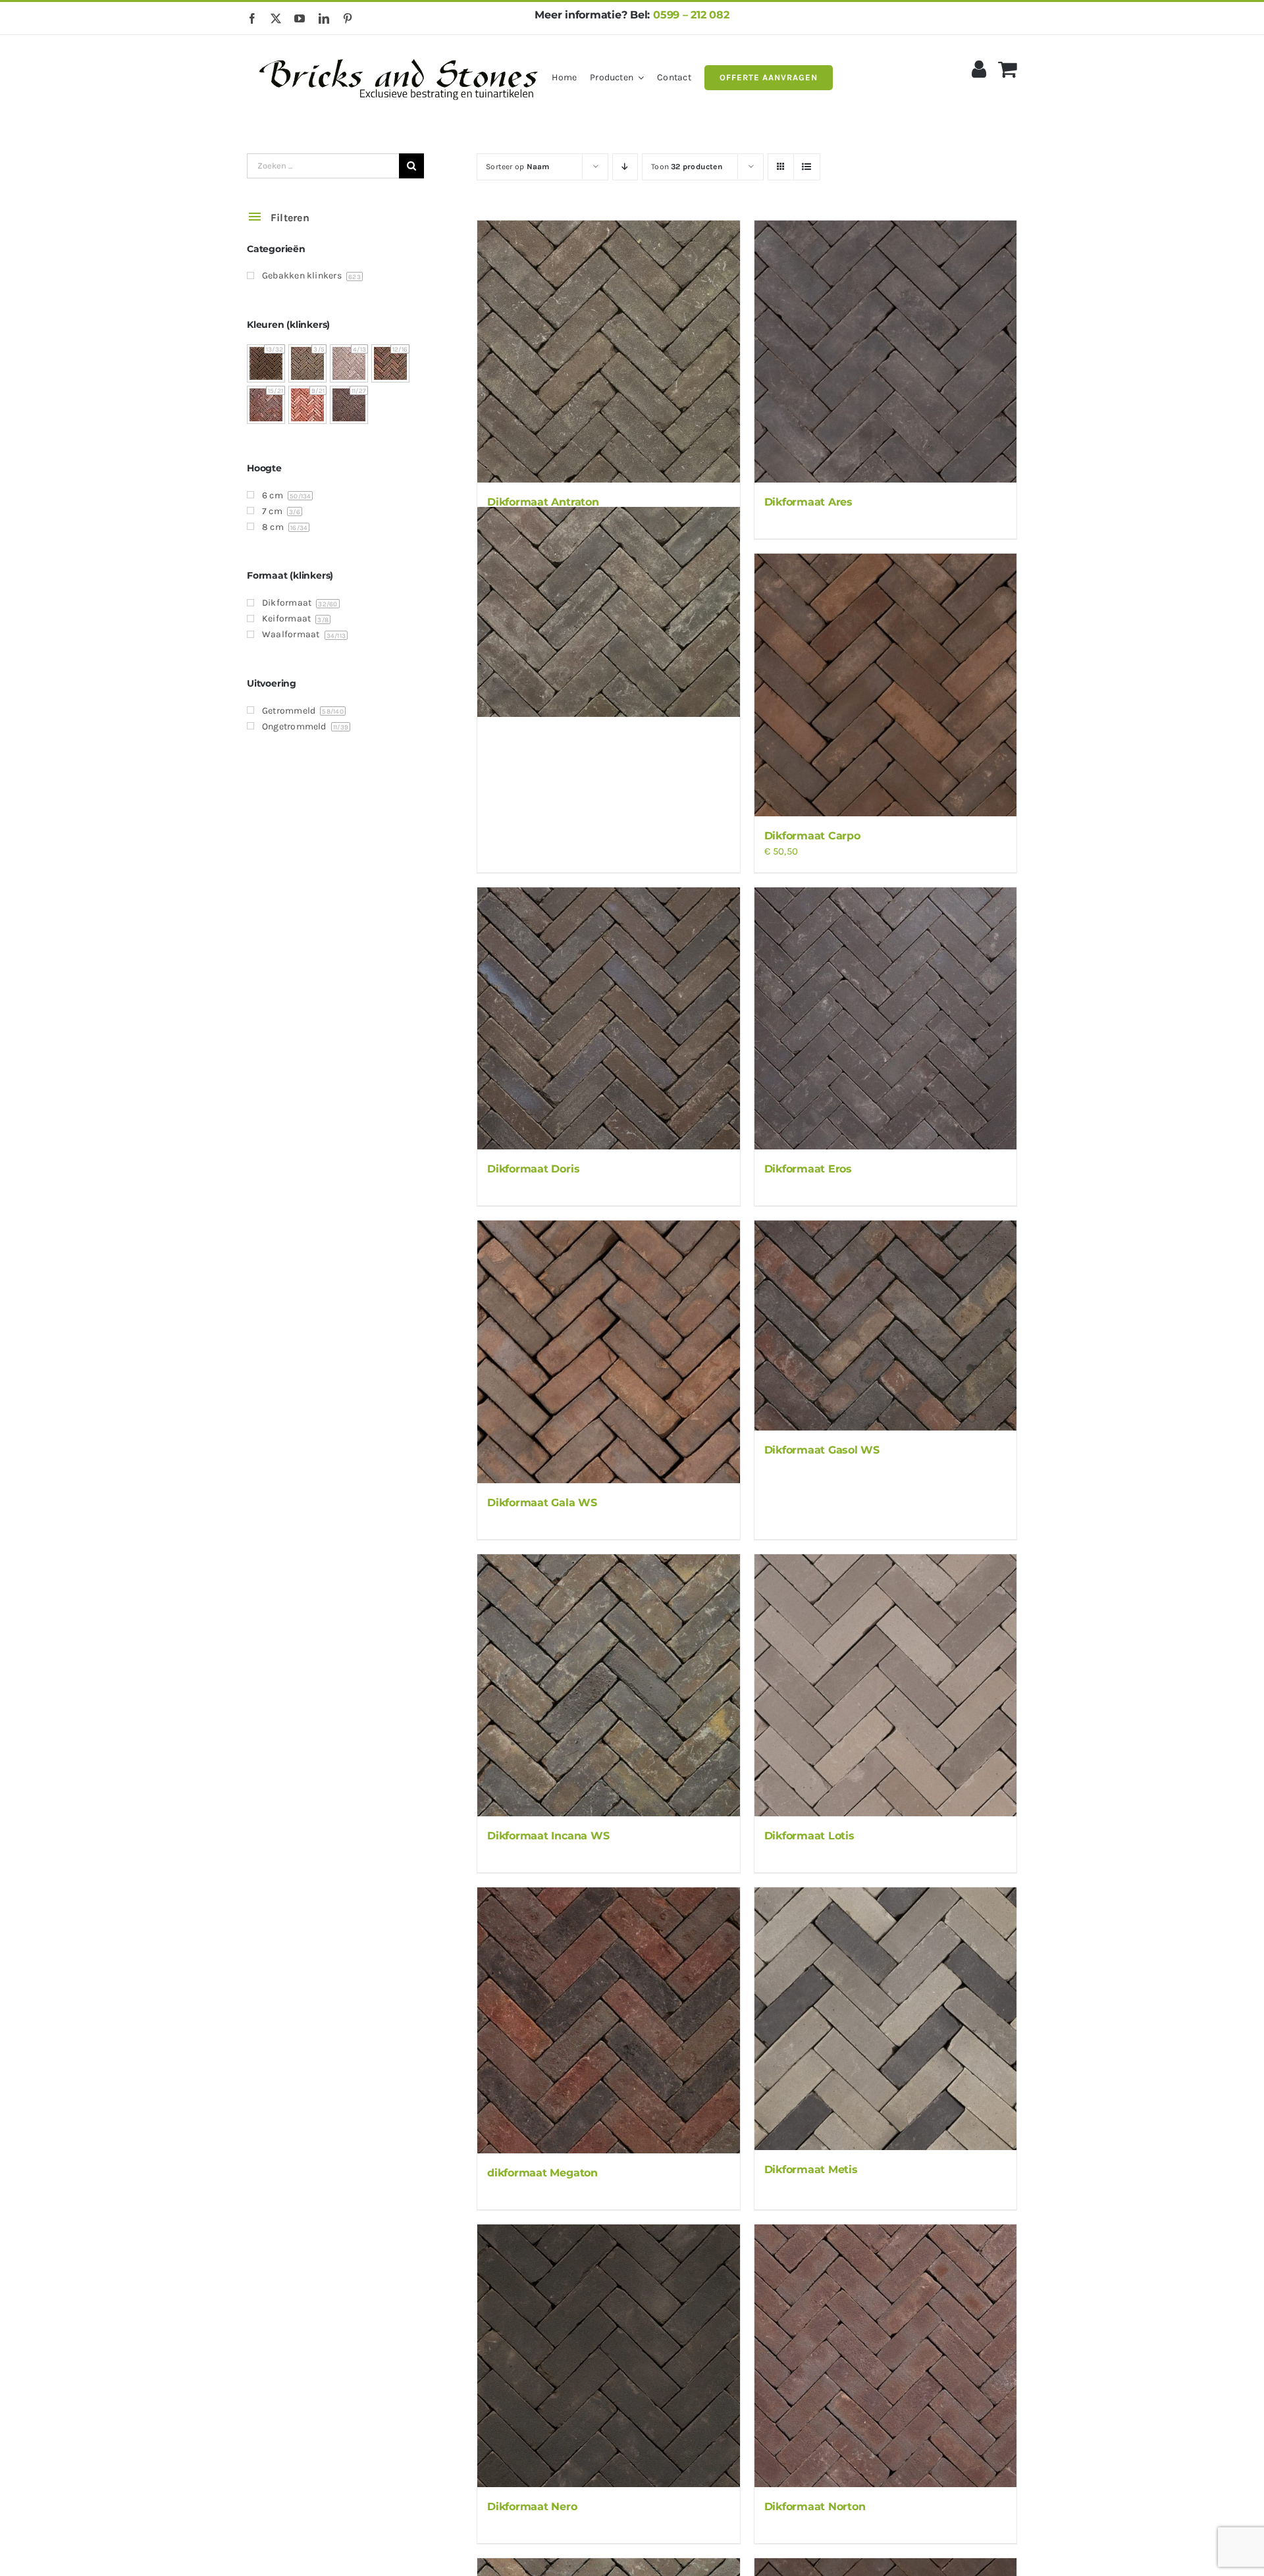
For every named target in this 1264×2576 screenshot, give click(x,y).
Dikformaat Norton (815, 2507)
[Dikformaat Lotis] (885, 1685)
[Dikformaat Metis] (885, 2018)
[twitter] (276, 18)
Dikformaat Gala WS (542, 1503)
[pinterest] (348, 18)
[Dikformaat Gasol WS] (885, 1326)
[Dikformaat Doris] (608, 1018)
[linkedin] (324, 18)
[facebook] (252, 18)
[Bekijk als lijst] (807, 167)
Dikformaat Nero (532, 2507)
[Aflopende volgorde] (625, 167)
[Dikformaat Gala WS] (608, 1352)
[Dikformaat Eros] (885, 1018)
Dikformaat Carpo (812, 836)
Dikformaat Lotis (809, 1836)
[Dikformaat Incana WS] (608, 1685)
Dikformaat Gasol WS (822, 1450)
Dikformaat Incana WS (548, 1836)
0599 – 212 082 (691, 15)
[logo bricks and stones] (399, 53)
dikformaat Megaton (542, 2173)
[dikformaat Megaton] (608, 2020)
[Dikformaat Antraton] (608, 352)
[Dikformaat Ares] (885, 352)
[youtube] (300, 18)
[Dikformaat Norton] (885, 2355)
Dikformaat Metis (811, 2169)
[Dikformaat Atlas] (608, 612)
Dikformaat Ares (808, 502)
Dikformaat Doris (533, 1169)
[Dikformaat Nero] (608, 2355)
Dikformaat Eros (808, 1169)
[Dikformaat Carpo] (885, 685)
